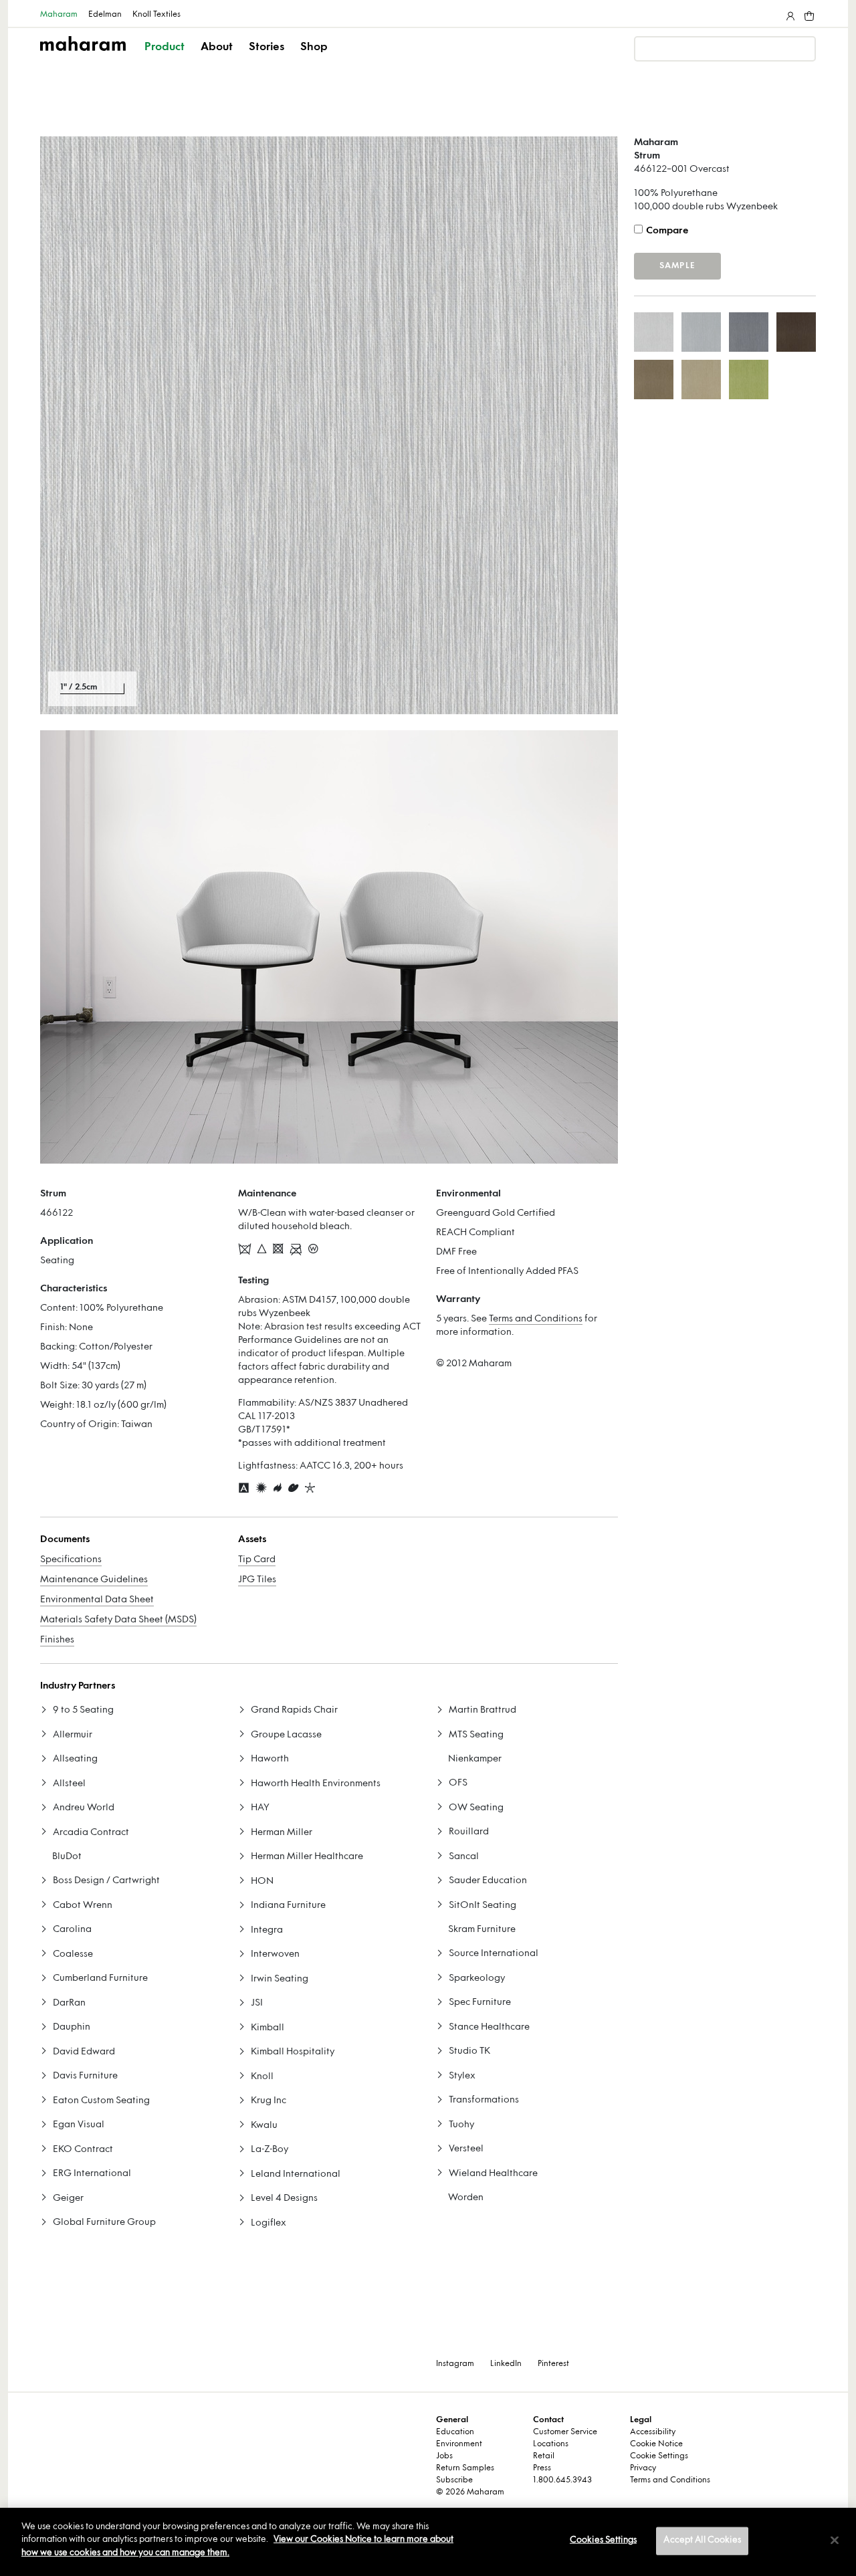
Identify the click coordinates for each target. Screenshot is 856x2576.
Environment (459, 2444)
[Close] (835, 2541)
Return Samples (465, 2468)
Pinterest (553, 2364)
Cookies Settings (603, 2541)
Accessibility (653, 2432)
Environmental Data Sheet (97, 1600)
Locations (551, 2444)
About (217, 47)
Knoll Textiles (156, 15)
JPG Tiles (257, 1580)
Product (165, 47)
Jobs (444, 2456)
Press (542, 2468)
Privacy (643, 2468)
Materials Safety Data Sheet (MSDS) (118, 1620)
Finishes (57, 1640)
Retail (544, 2456)
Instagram (455, 2364)
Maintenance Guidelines (94, 1580)
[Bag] (808, 13)
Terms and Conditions (536, 1319)
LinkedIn (506, 2364)
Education (455, 2432)
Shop (314, 47)
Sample (677, 266)
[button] (166, 59)
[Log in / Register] (789, 13)
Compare (667, 231)
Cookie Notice (656, 2444)
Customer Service (565, 2432)
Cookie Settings (659, 2456)
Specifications (71, 1560)
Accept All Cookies (702, 2541)
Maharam (59, 15)
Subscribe (454, 2480)
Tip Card (257, 1560)
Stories (266, 47)
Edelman (105, 15)
